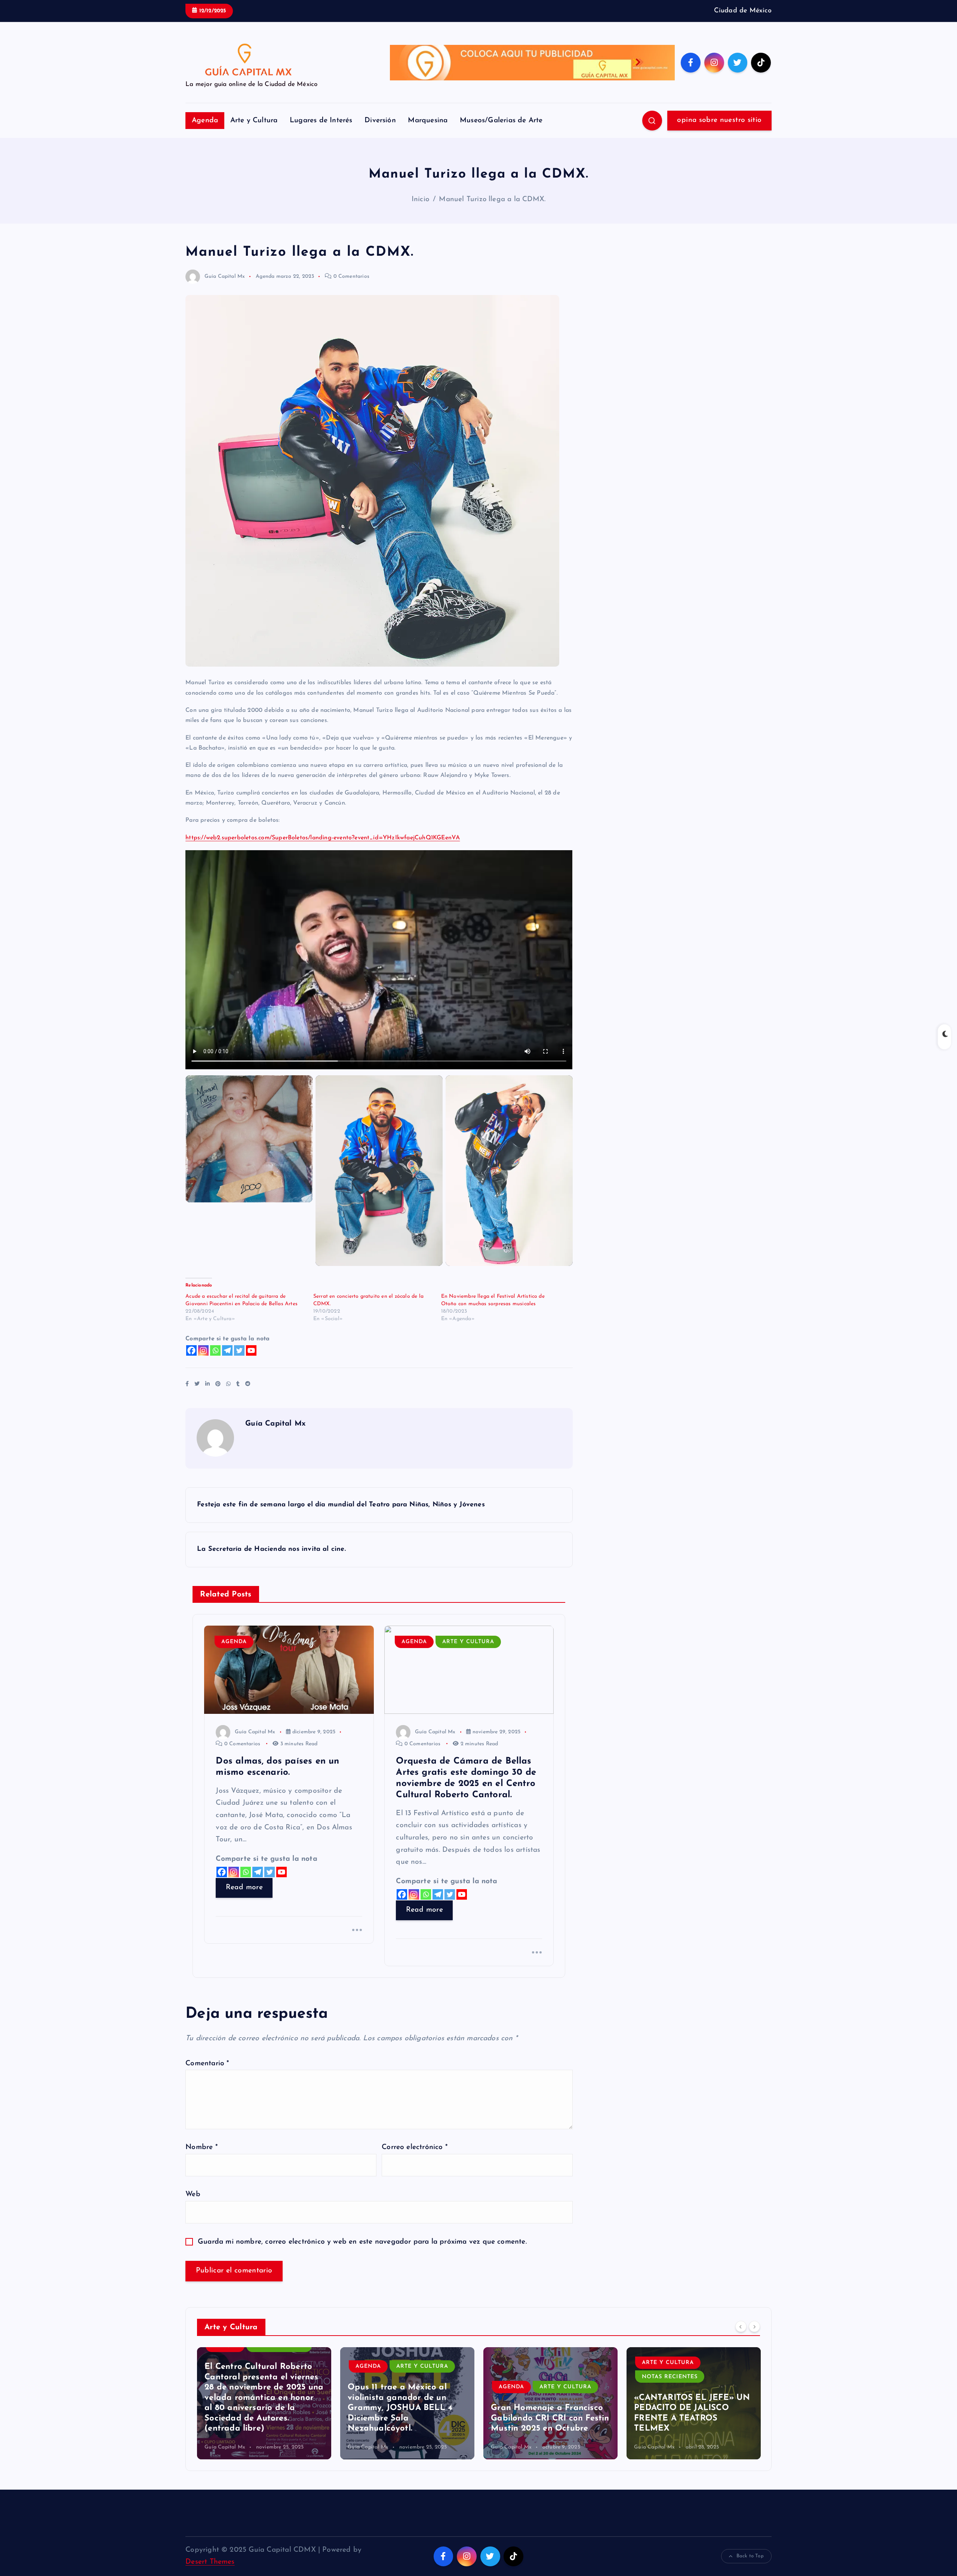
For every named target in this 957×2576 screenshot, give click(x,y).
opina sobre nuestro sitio (719, 120)
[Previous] (741, 2326)
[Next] (754, 2326)
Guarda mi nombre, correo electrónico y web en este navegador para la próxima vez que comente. (362, 2242)
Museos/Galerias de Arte (501, 121)
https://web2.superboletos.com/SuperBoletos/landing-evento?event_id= (284, 838)
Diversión (380, 121)
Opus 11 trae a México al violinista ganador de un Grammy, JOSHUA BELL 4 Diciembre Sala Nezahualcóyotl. (257, 2408)
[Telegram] (227, 1350)
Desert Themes (210, 2562)
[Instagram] (203, 1350)
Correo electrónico (415, 2147)
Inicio (420, 199)
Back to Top (750, 2556)
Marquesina (428, 121)
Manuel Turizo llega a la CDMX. (492, 199)
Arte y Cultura (254, 121)
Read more (244, 1888)
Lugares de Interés (321, 121)
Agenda (205, 121)
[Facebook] (191, 1350)
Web (193, 2194)
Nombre (201, 2147)
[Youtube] (251, 1350)
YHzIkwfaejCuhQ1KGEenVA (421, 838)
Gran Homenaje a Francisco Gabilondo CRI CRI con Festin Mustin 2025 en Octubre (407, 2418)
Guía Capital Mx (225, 276)
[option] (264, 2403)
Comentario (207, 2064)
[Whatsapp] (215, 1350)
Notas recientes (527, 2377)
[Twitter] (239, 1350)
